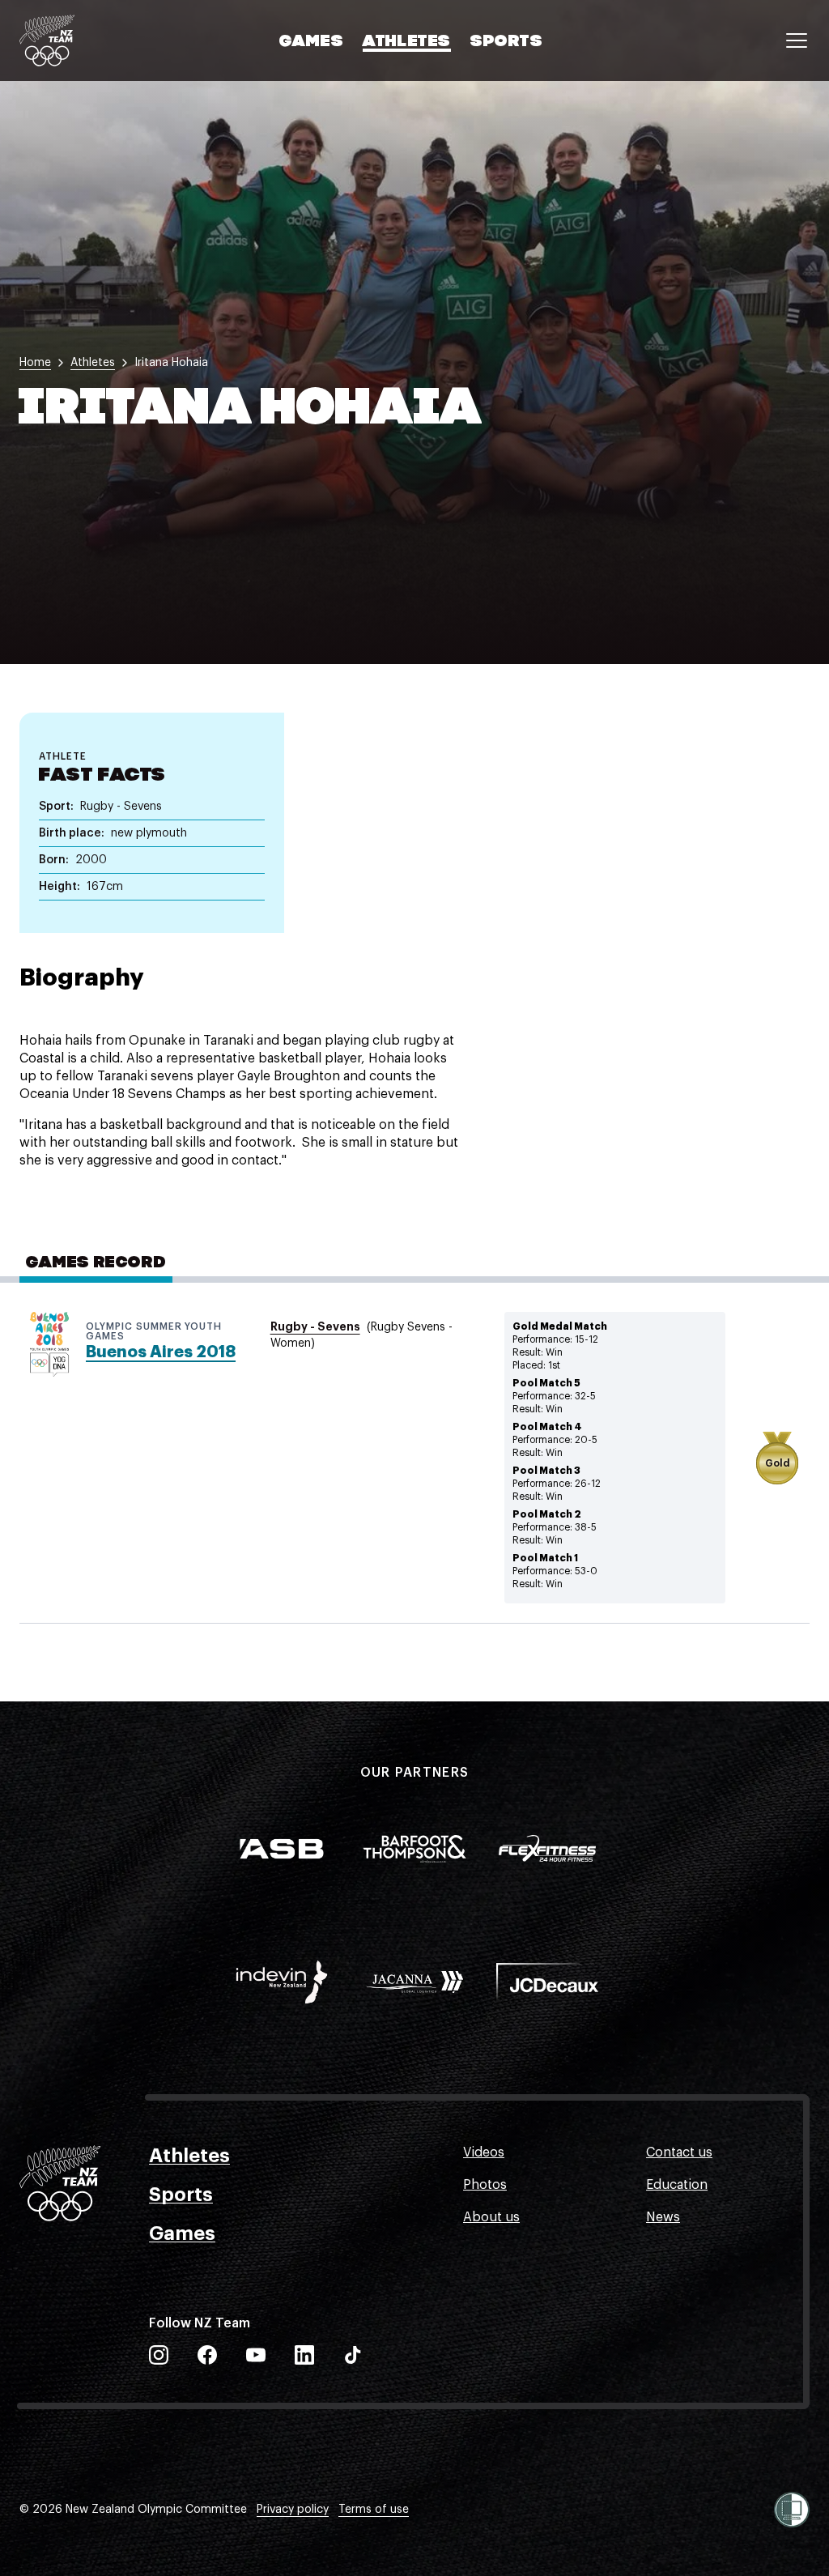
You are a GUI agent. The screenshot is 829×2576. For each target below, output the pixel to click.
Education (677, 2185)
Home (35, 363)
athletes (93, 363)
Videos (484, 2152)
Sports (507, 42)
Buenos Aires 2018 (161, 1352)
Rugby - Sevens (315, 1326)
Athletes (407, 42)
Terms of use (374, 2510)
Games (311, 42)
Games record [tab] (96, 1263)
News (663, 2217)
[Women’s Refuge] (792, 2510)
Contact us (679, 2152)
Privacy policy (293, 2510)
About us (491, 2217)
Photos (485, 2185)
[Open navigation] (797, 40)
